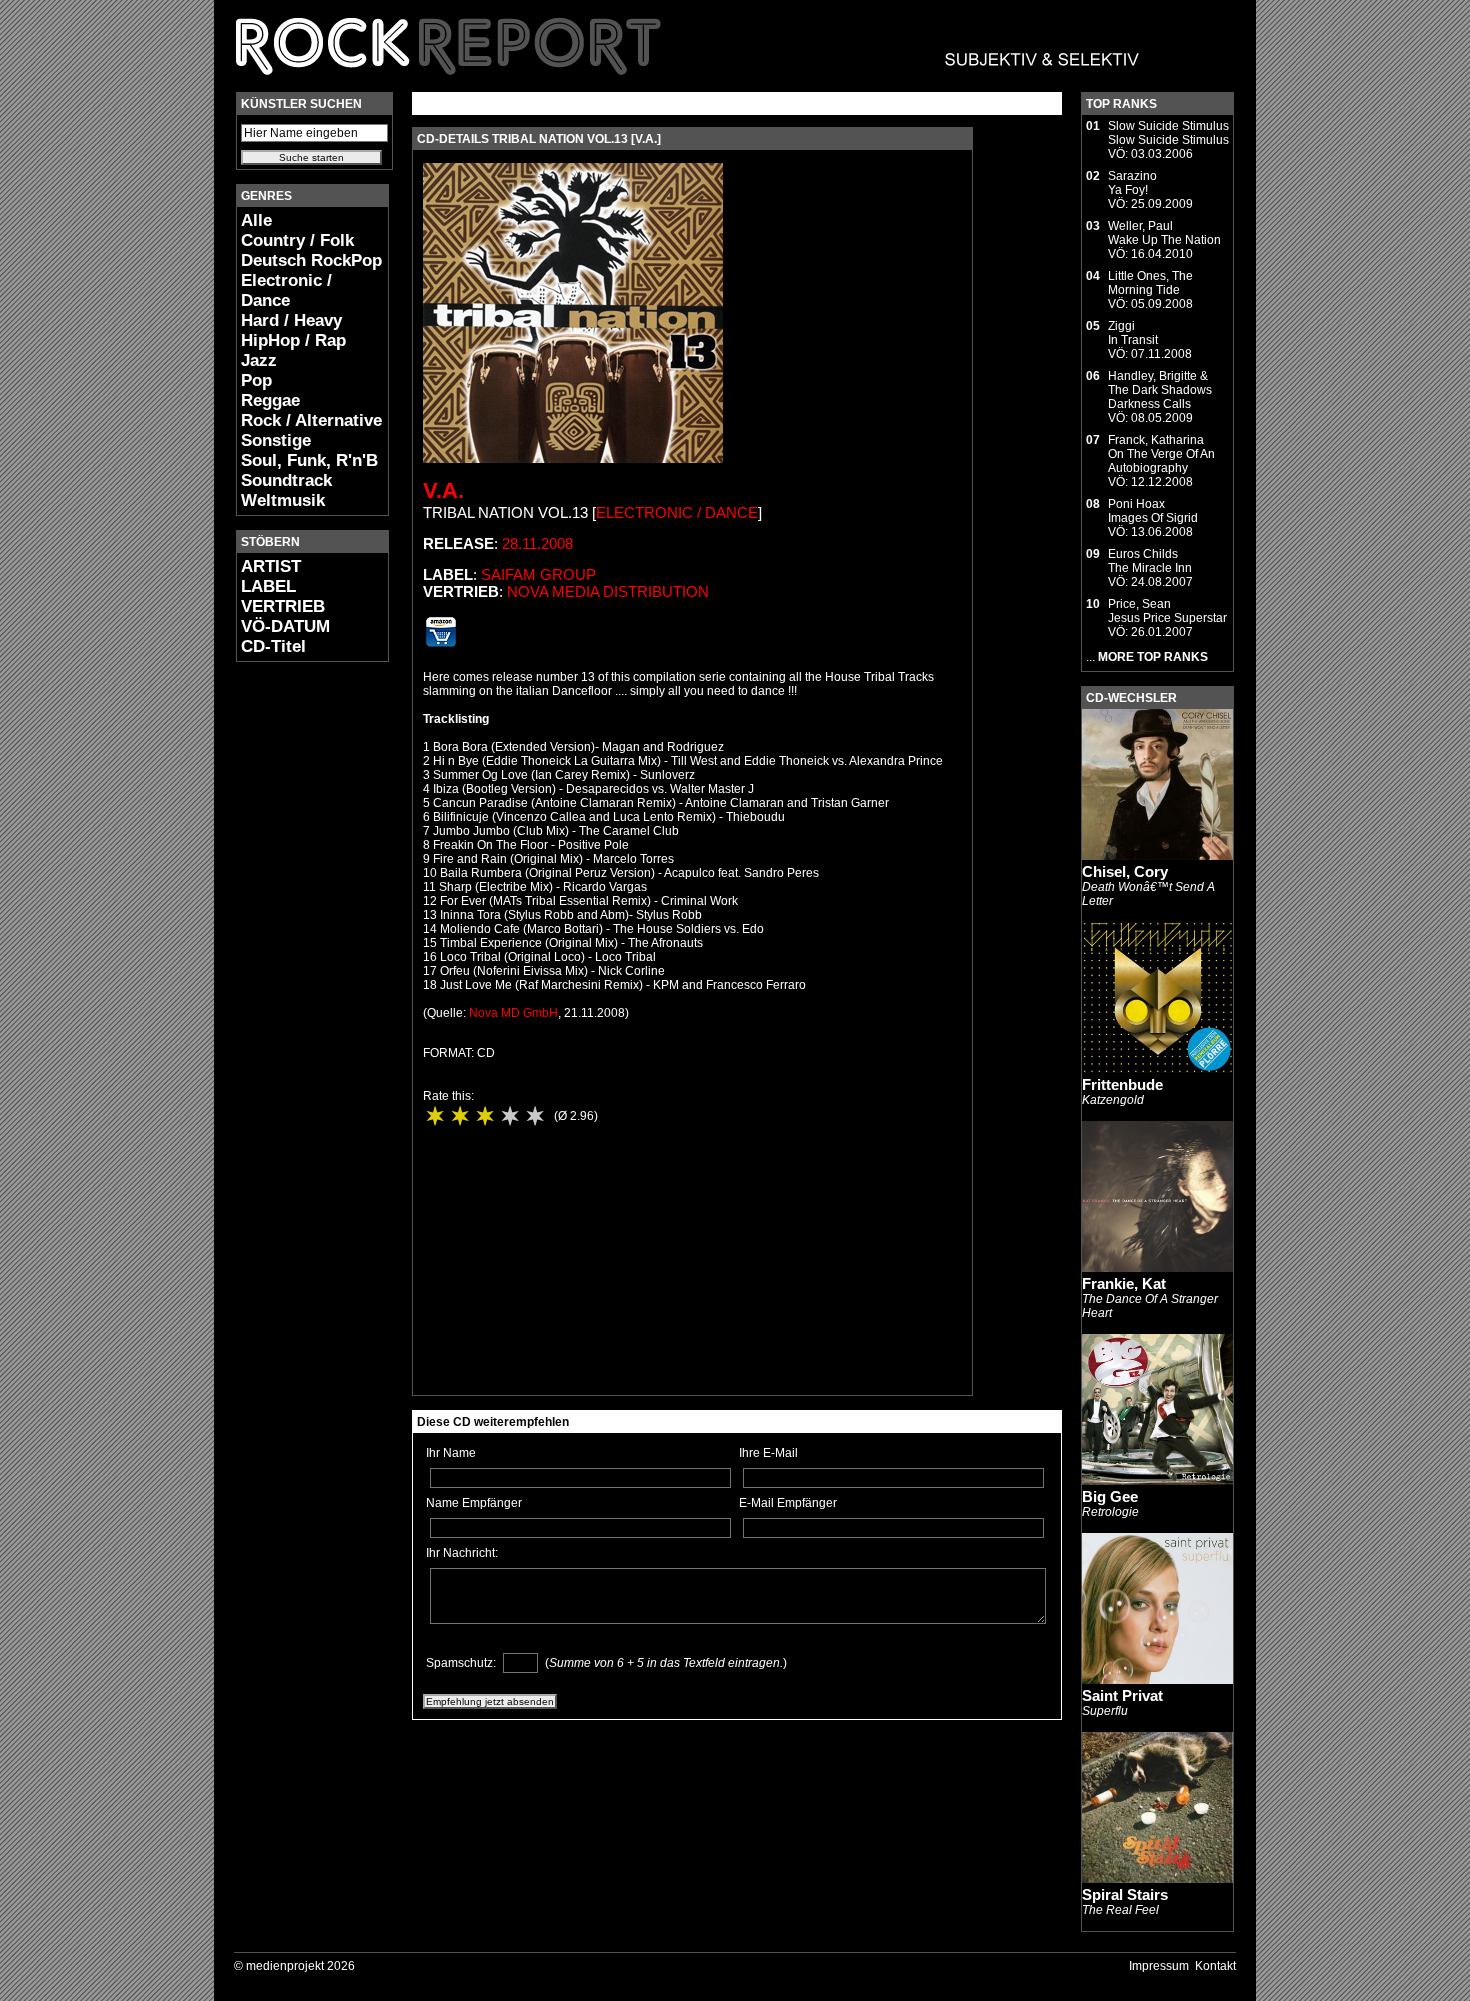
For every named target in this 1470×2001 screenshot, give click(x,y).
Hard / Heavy (291, 320)
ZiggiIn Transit (1133, 333)
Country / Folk (297, 240)
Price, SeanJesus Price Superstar (1167, 611)
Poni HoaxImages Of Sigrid (1153, 511)
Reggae (270, 400)
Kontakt (1215, 1966)
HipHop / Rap (293, 340)
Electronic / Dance (286, 290)
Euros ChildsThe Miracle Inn (1150, 561)
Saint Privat (1122, 1695)
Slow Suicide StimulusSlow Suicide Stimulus (1168, 133)
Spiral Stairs (1125, 1894)
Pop (256, 380)
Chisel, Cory (1125, 871)
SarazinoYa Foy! (1132, 183)
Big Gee (1110, 1496)
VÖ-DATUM (285, 626)
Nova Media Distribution (608, 591)
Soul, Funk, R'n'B (309, 460)
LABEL (268, 586)
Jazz (259, 360)
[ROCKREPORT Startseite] (688, 85)
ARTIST (271, 566)
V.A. (443, 490)
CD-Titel (273, 646)
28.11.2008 (537, 543)
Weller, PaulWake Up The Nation (1164, 233)
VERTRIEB (283, 606)
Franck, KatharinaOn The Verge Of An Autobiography (1161, 454)
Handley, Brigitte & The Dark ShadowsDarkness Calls (1160, 390)
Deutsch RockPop (311, 260)
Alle (256, 220)
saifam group (538, 574)
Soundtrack (286, 480)
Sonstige (276, 440)
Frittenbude (1122, 1084)
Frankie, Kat (1124, 1283)
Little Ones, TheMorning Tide (1150, 283)
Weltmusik (283, 500)
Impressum (1159, 1966)
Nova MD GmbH (513, 1013)
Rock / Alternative (311, 420)
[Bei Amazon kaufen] (441, 643)
